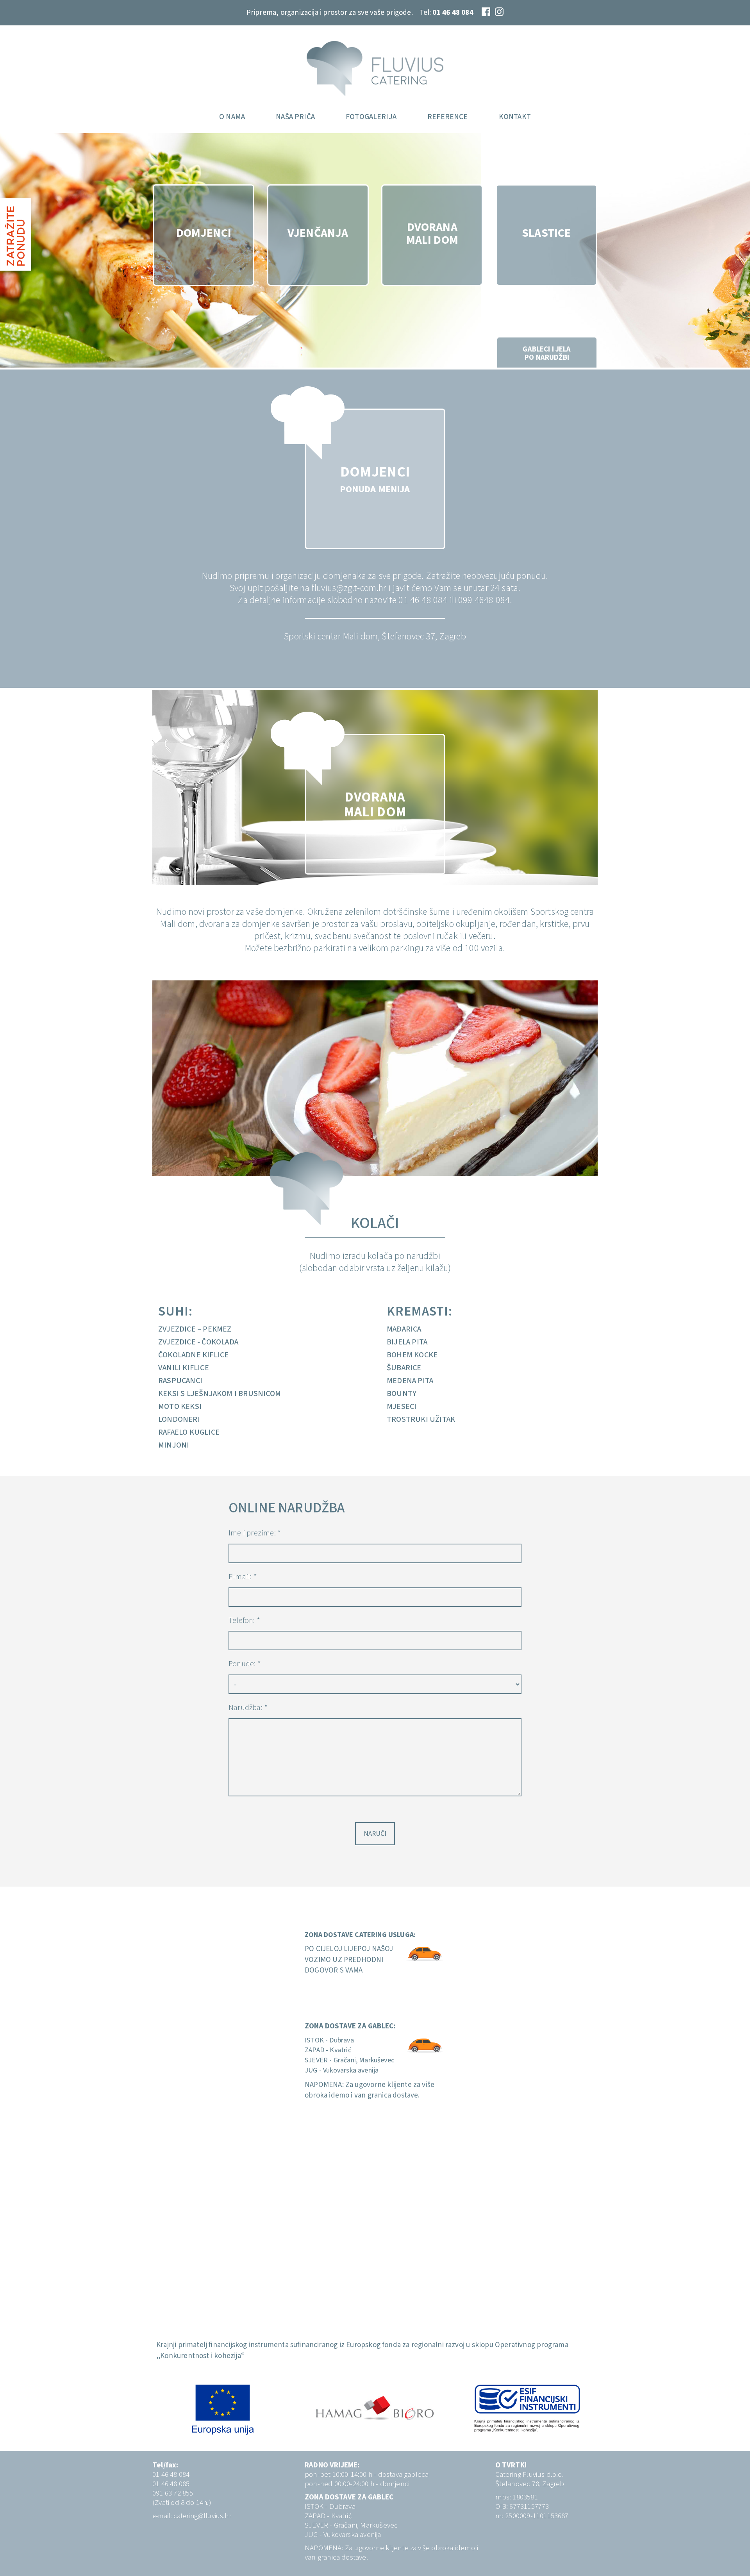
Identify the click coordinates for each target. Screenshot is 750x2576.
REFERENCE (447, 117)
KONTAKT (515, 117)
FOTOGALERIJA (371, 117)
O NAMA (232, 117)
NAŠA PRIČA (295, 117)
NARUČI (375, 1834)
